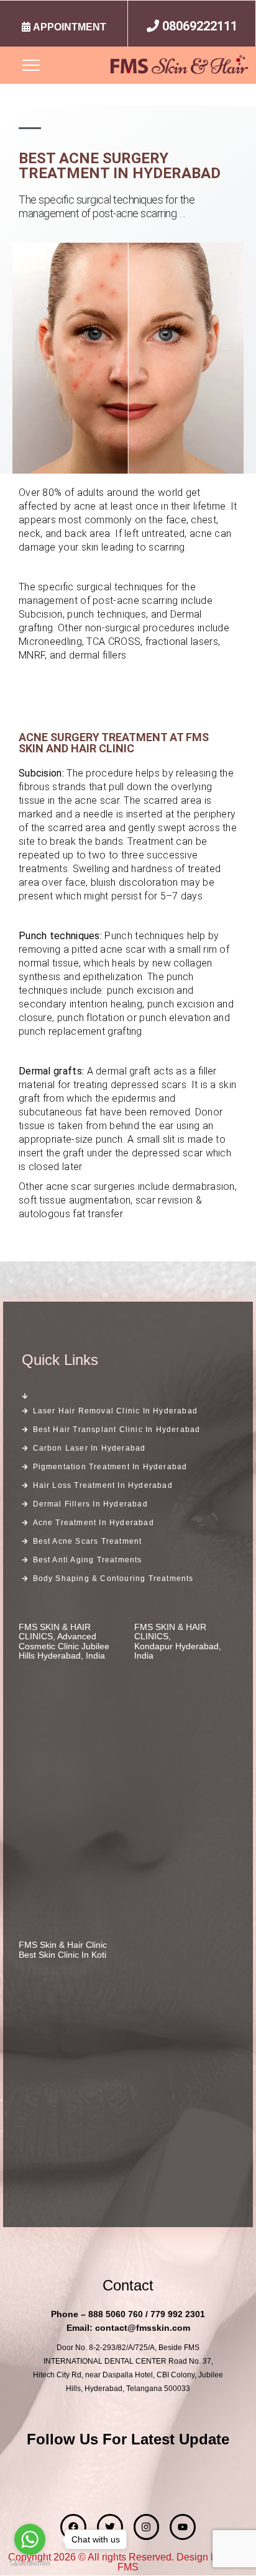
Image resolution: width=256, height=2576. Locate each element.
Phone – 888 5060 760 (97, 2314)
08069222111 (200, 26)
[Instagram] (147, 2527)
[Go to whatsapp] (30, 2539)
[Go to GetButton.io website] (30, 2563)
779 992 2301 (178, 2314)
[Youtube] (183, 2527)
